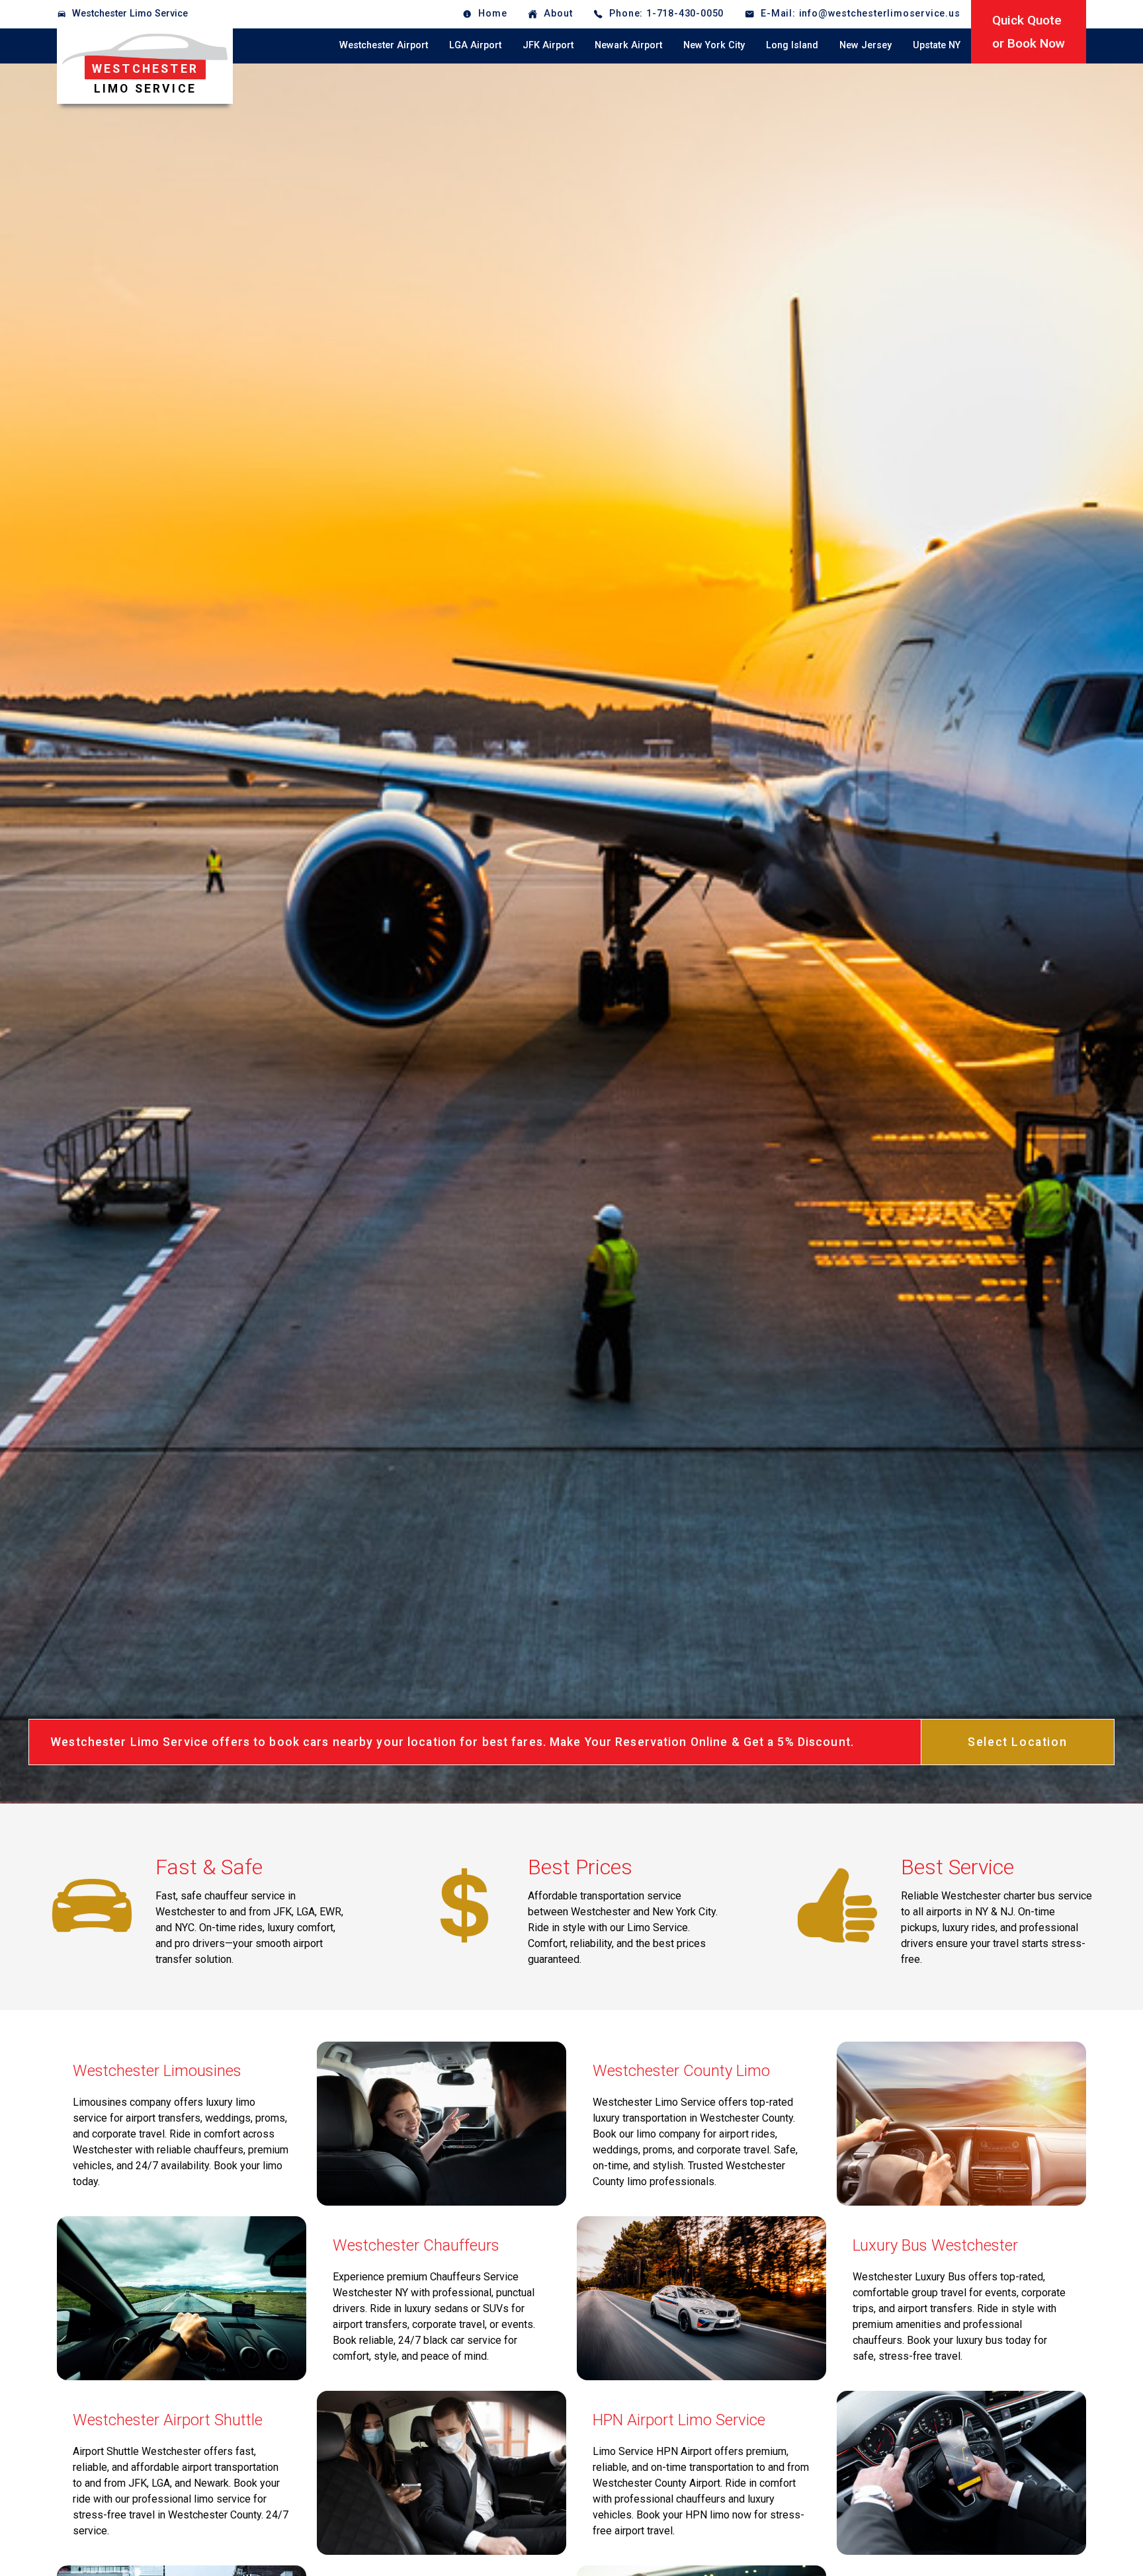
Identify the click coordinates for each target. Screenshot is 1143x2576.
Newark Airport (628, 45)
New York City (714, 45)
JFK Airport (548, 45)
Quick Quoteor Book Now (1029, 32)
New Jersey (866, 45)
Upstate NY (937, 45)
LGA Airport (475, 45)
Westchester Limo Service (130, 14)
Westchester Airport (384, 45)
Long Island (792, 45)
